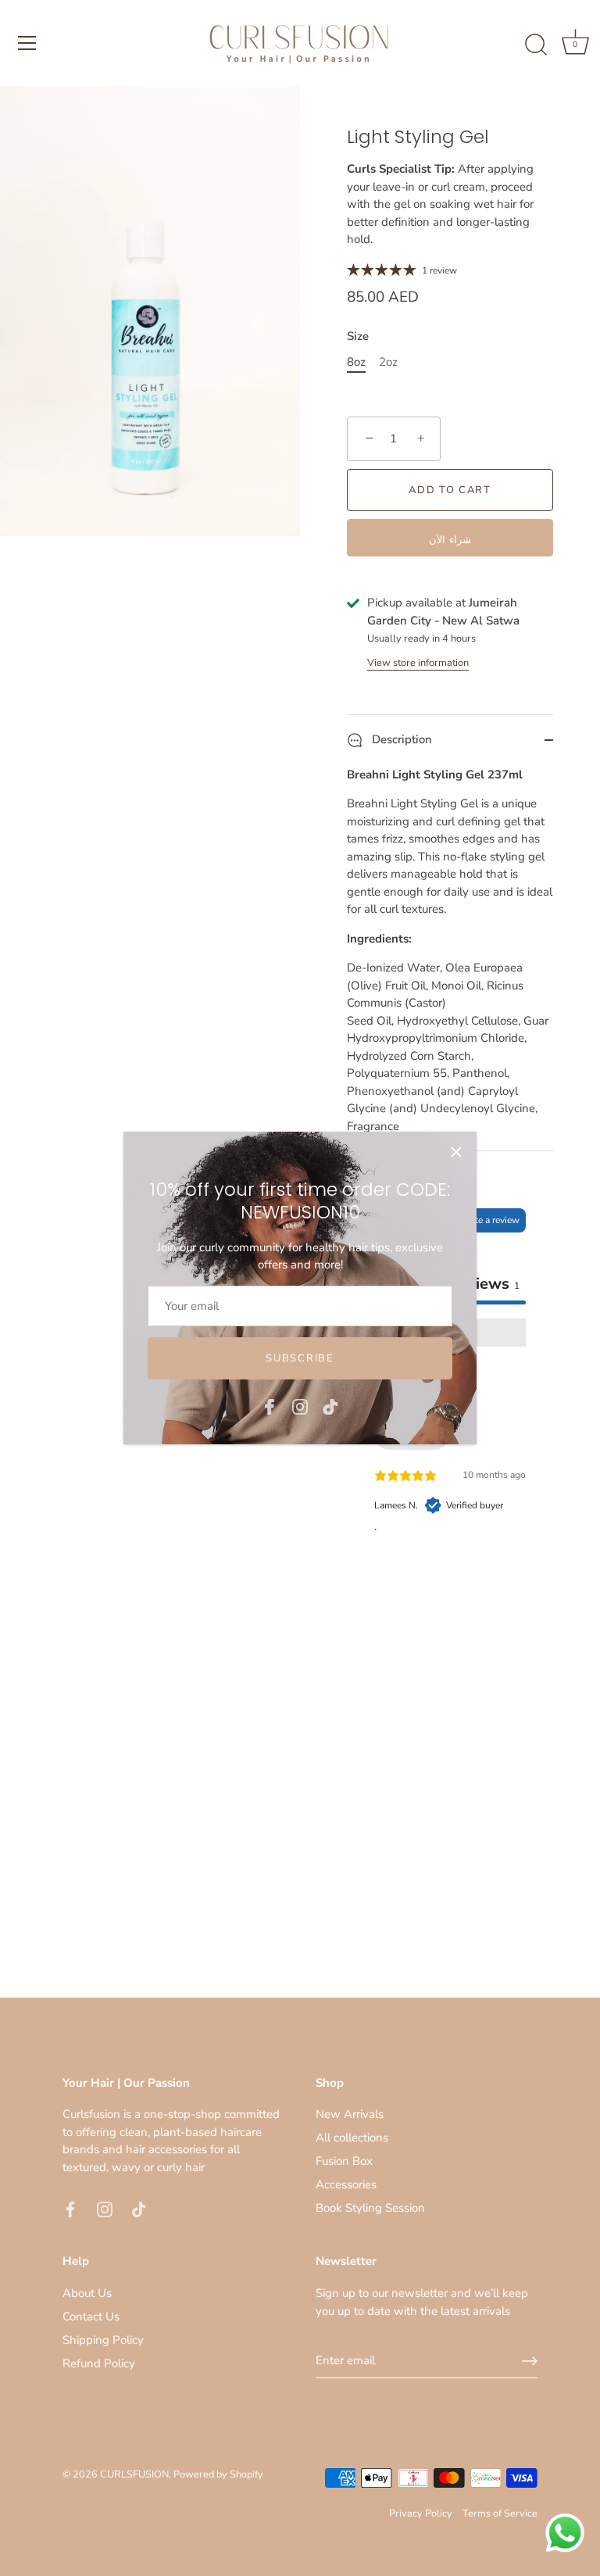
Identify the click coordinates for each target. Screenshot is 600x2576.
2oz (388, 362)
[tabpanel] (450, 1470)
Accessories (346, 2184)
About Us (87, 2293)
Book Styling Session (370, 2208)
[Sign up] (530, 2361)
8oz (356, 362)
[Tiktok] (330, 1405)
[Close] (456, 1152)
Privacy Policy (421, 2513)
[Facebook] (270, 1405)
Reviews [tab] (484, 1284)
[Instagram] (300, 1405)
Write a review (490, 1220)
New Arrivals (350, 2114)
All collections (352, 2138)
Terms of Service (500, 2513)
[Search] (536, 45)
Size (358, 336)
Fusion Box (344, 2161)
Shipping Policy (103, 2340)
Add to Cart (450, 490)
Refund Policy (99, 2363)
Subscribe (300, 1358)
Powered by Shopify (218, 2474)
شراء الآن (450, 540)
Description (400, 739)
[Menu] (27, 43)
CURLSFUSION (134, 2474)
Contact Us (91, 2317)
